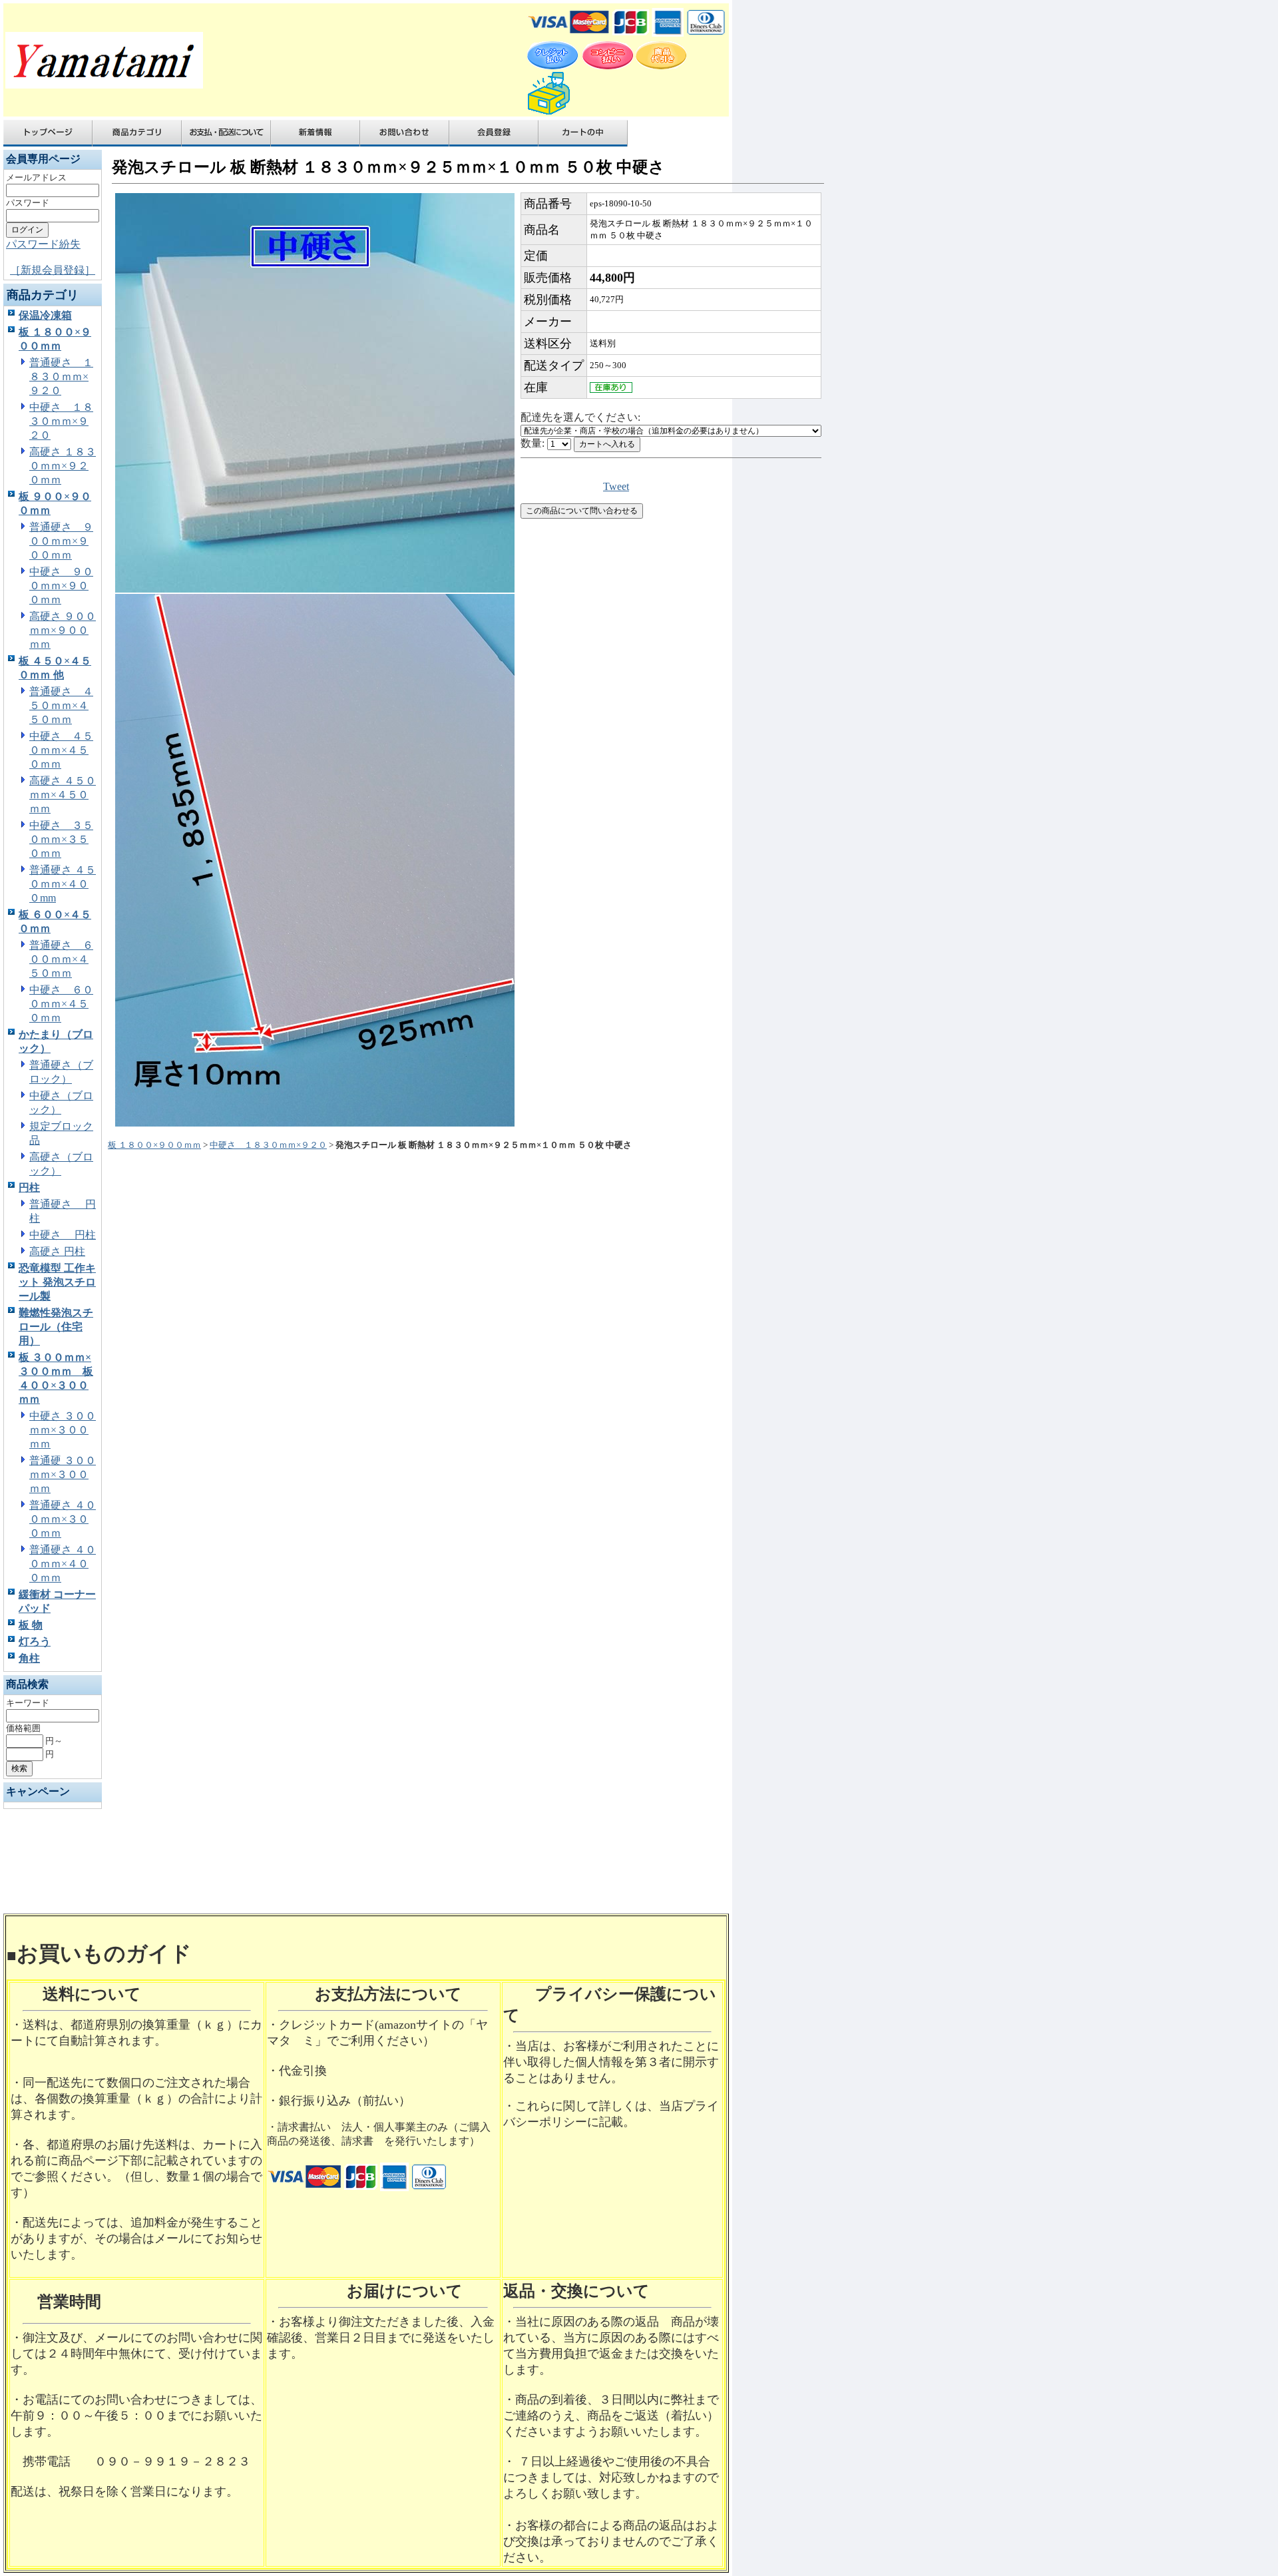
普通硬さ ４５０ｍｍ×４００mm (63, 884)
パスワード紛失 (43, 244)
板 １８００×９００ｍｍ (154, 1145)
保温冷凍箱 (45, 315)
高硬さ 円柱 (57, 1251)
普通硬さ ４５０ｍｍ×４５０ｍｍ (61, 705)
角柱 (29, 1658)
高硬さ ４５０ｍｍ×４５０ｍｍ (63, 795)
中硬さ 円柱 (63, 1235)
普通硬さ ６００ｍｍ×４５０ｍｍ (61, 959)
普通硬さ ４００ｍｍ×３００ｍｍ (63, 1519)
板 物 (31, 1625)
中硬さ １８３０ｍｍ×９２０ (61, 421)
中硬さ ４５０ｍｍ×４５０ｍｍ (61, 750)
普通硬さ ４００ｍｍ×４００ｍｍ (63, 1564)
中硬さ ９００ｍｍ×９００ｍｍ (61, 586)
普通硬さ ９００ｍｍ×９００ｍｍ (61, 541)
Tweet (616, 486)
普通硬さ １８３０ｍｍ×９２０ (61, 377)
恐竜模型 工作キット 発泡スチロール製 (57, 1282)
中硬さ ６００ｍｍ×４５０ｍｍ (61, 1004)
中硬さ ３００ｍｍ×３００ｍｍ (63, 1430)
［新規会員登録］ (53, 270)
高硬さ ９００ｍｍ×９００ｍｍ (63, 630)
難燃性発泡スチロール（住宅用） (56, 1327)
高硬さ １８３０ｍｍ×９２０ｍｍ (63, 466)
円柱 (29, 1187)
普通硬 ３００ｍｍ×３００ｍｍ (63, 1474)
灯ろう (35, 1642)
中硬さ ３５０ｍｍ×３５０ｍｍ (61, 839)
